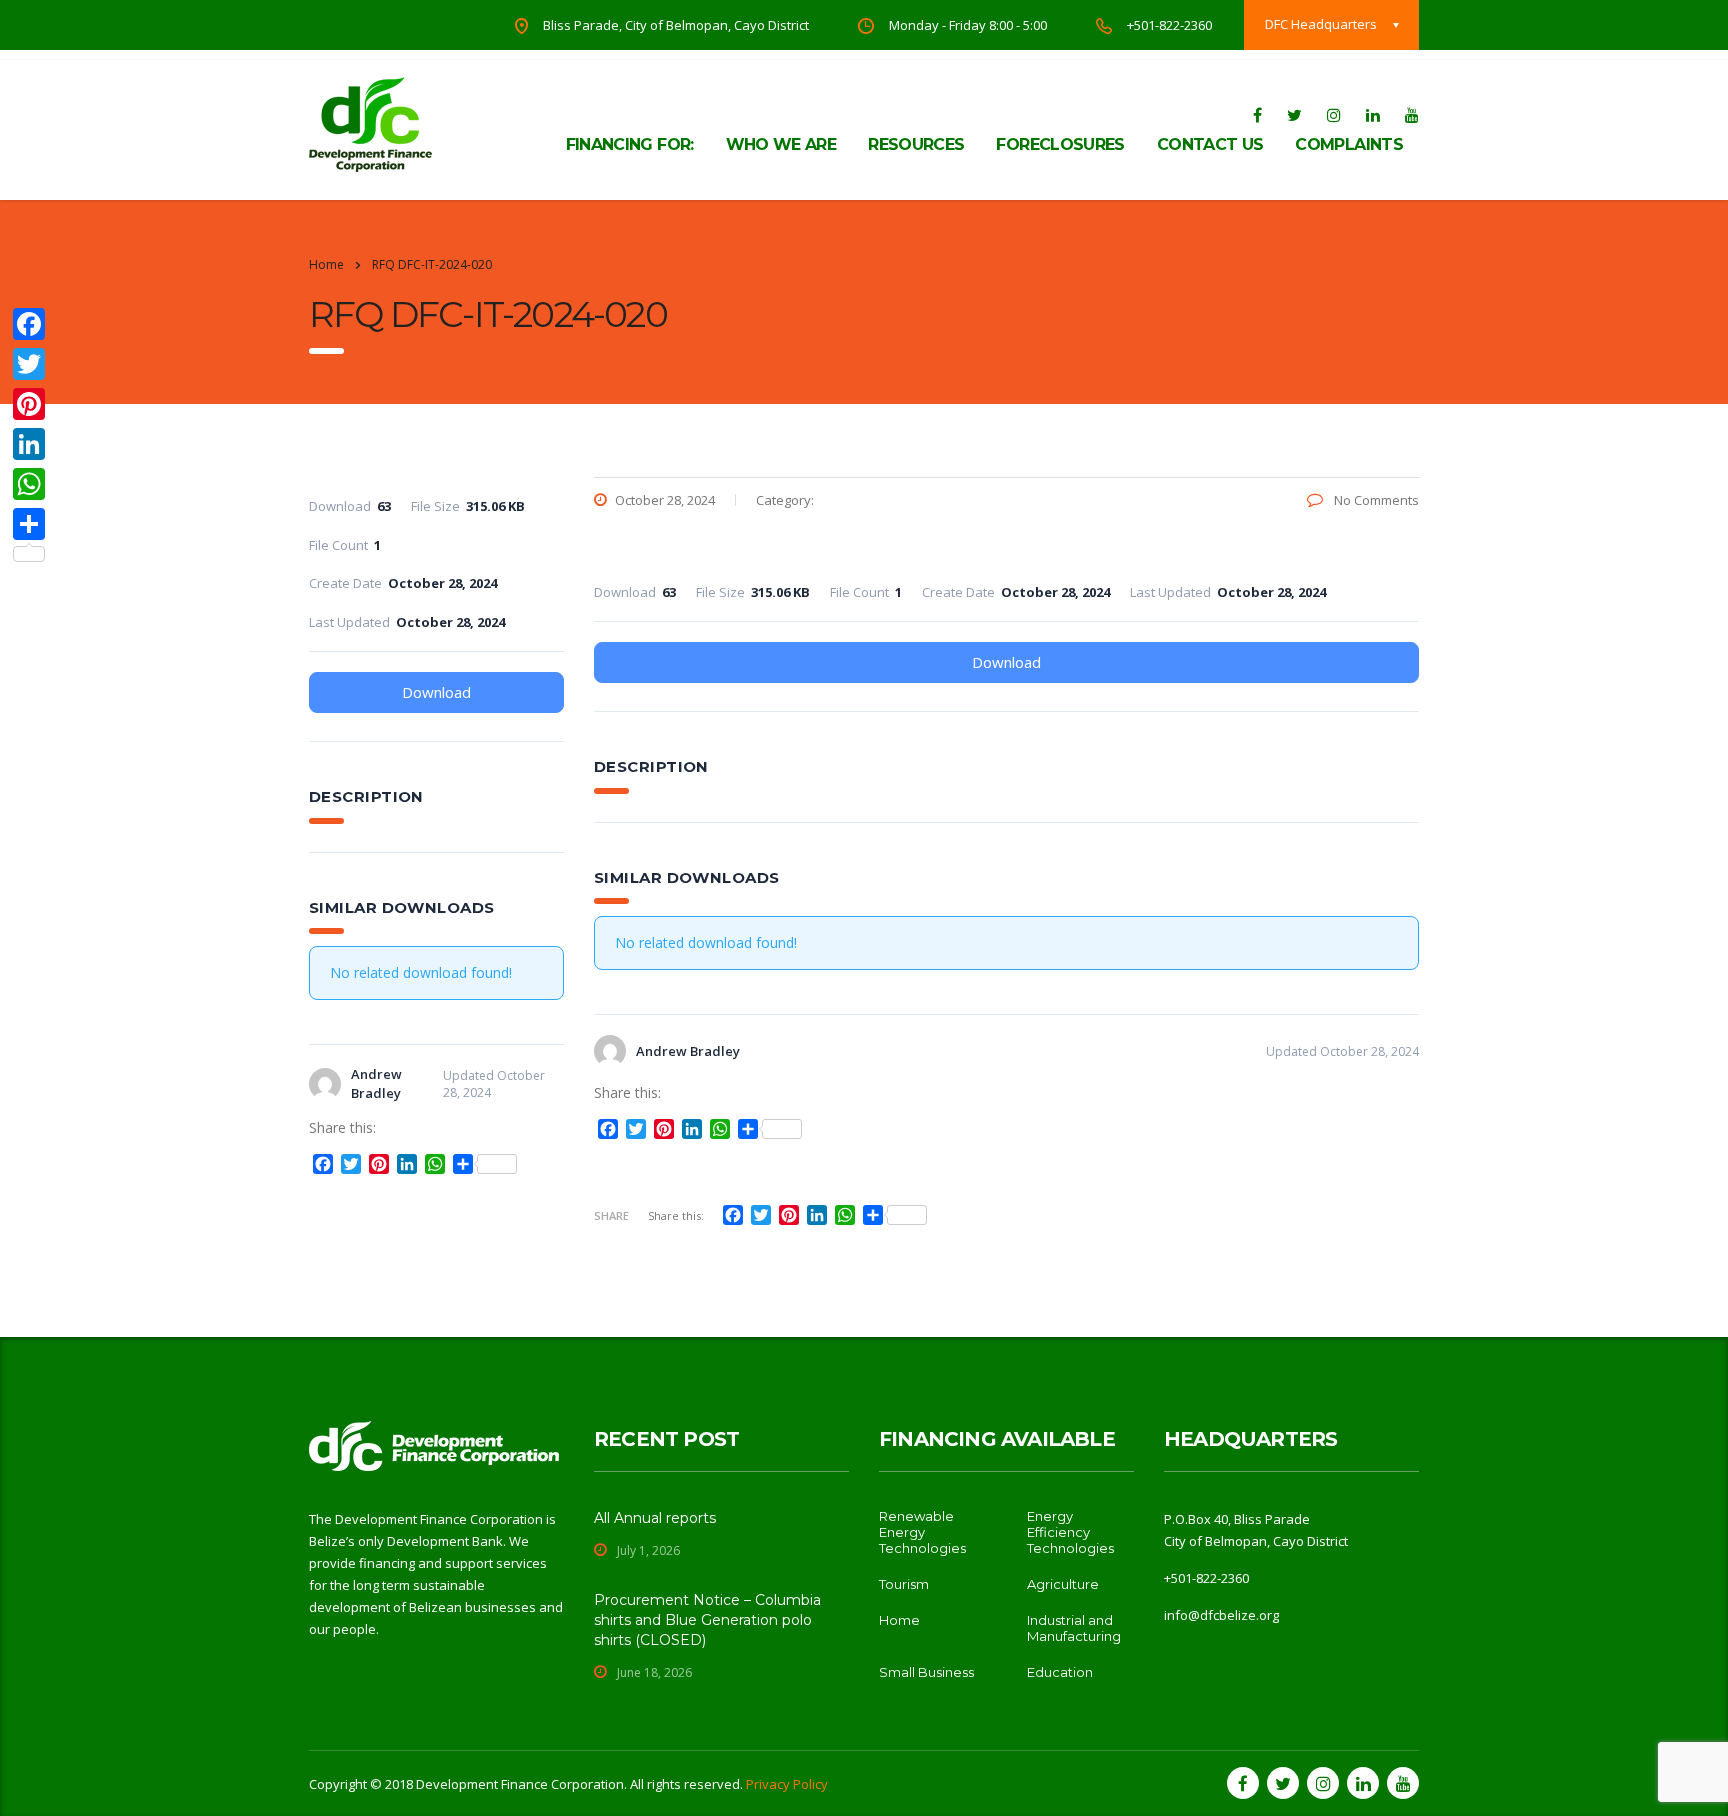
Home (326, 264)
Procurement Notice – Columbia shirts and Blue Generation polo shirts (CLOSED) (707, 1620)
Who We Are (781, 144)
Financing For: (630, 144)
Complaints (1349, 144)
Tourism (904, 1584)
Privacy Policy (787, 1784)
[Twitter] (29, 364)
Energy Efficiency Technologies (1070, 1532)
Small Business (926, 1672)
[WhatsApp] (29, 484)
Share (611, 1215)
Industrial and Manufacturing (1074, 1628)
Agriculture (1063, 1584)
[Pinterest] (29, 404)
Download (1006, 662)
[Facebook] (29, 324)
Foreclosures (1060, 144)
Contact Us (1210, 144)
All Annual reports (655, 1518)
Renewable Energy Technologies (922, 1532)
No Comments (1375, 500)
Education (1060, 1672)
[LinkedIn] (29, 444)
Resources (916, 144)
